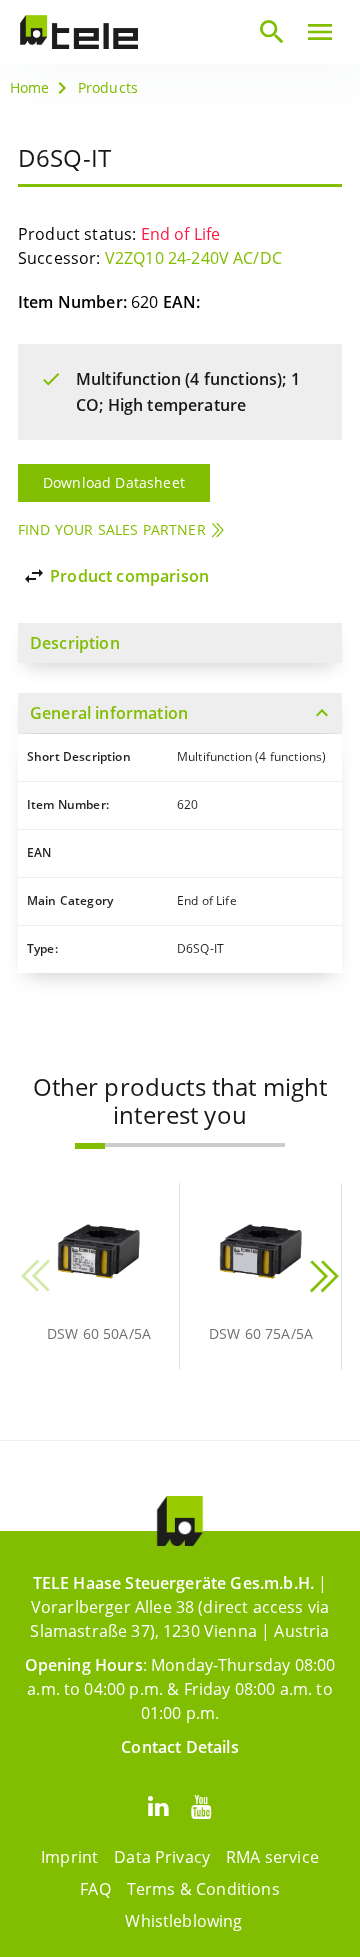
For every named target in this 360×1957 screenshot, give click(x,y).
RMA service (272, 1857)
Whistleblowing (183, 1921)
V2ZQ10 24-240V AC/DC (193, 258)
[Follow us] (158, 1805)
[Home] (79, 32)
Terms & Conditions (203, 1889)
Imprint (69, 1857)
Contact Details (179, 1747)
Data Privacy (162, 1857)
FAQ (95, 1889)
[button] (90, 1146)
